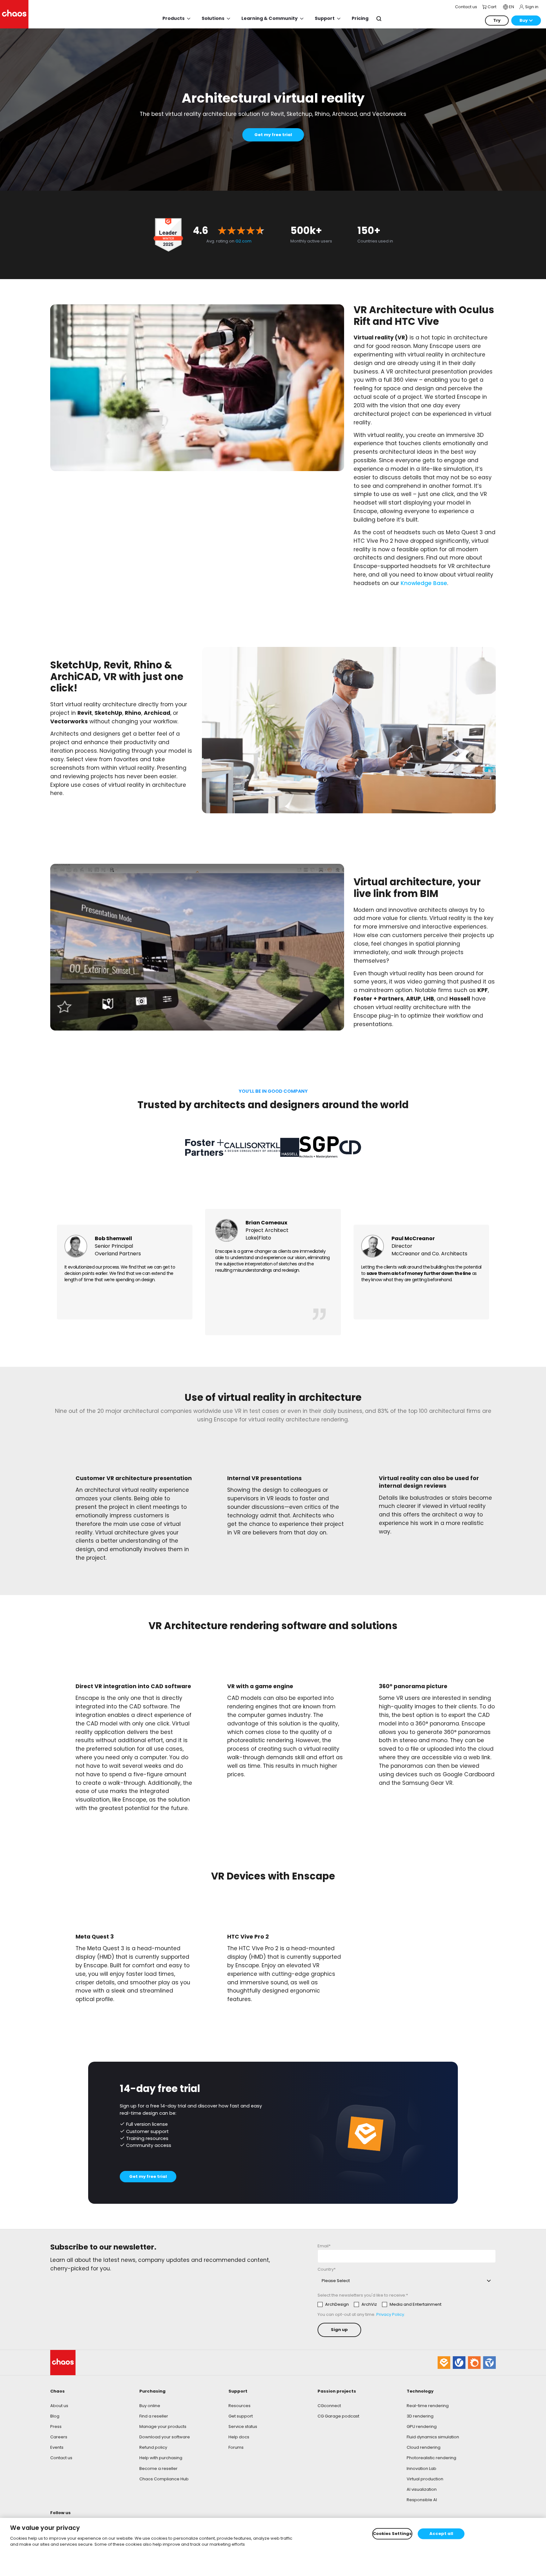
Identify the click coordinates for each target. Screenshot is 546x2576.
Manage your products (163, 2427)
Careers (59, 2437)
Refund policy (153, 2447)
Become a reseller (158, 2468)
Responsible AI (422, 2500)
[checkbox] (379, 2304)
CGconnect (329, 2406)
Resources (240, 2406)
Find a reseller (154, 2416)
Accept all (441, 2534)
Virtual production (425, 2479)
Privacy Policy (390, 2314)
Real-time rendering (428, 2406)
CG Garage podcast (338, 2416)
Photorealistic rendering (431, 2458)
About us (59, 2406)
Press (56, 2427)
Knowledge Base (424, 583)
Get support (241, 2416)
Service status (243, 2427)
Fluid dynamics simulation (433, 2437)
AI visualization (422, 2489)
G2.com (243, 241)
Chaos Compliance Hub (164, 2479)
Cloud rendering (424, 2447)
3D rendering (420, 2416)
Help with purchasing (161, 2458)
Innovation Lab (422, 2468)
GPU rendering (422, 2427)
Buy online (150, 2406)
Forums (236, 2447)
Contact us (61, 2458)
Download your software (165, 2437)
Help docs (239, 2437)
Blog (55, 2416)
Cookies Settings (392, 2534)
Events (57, 2447)
